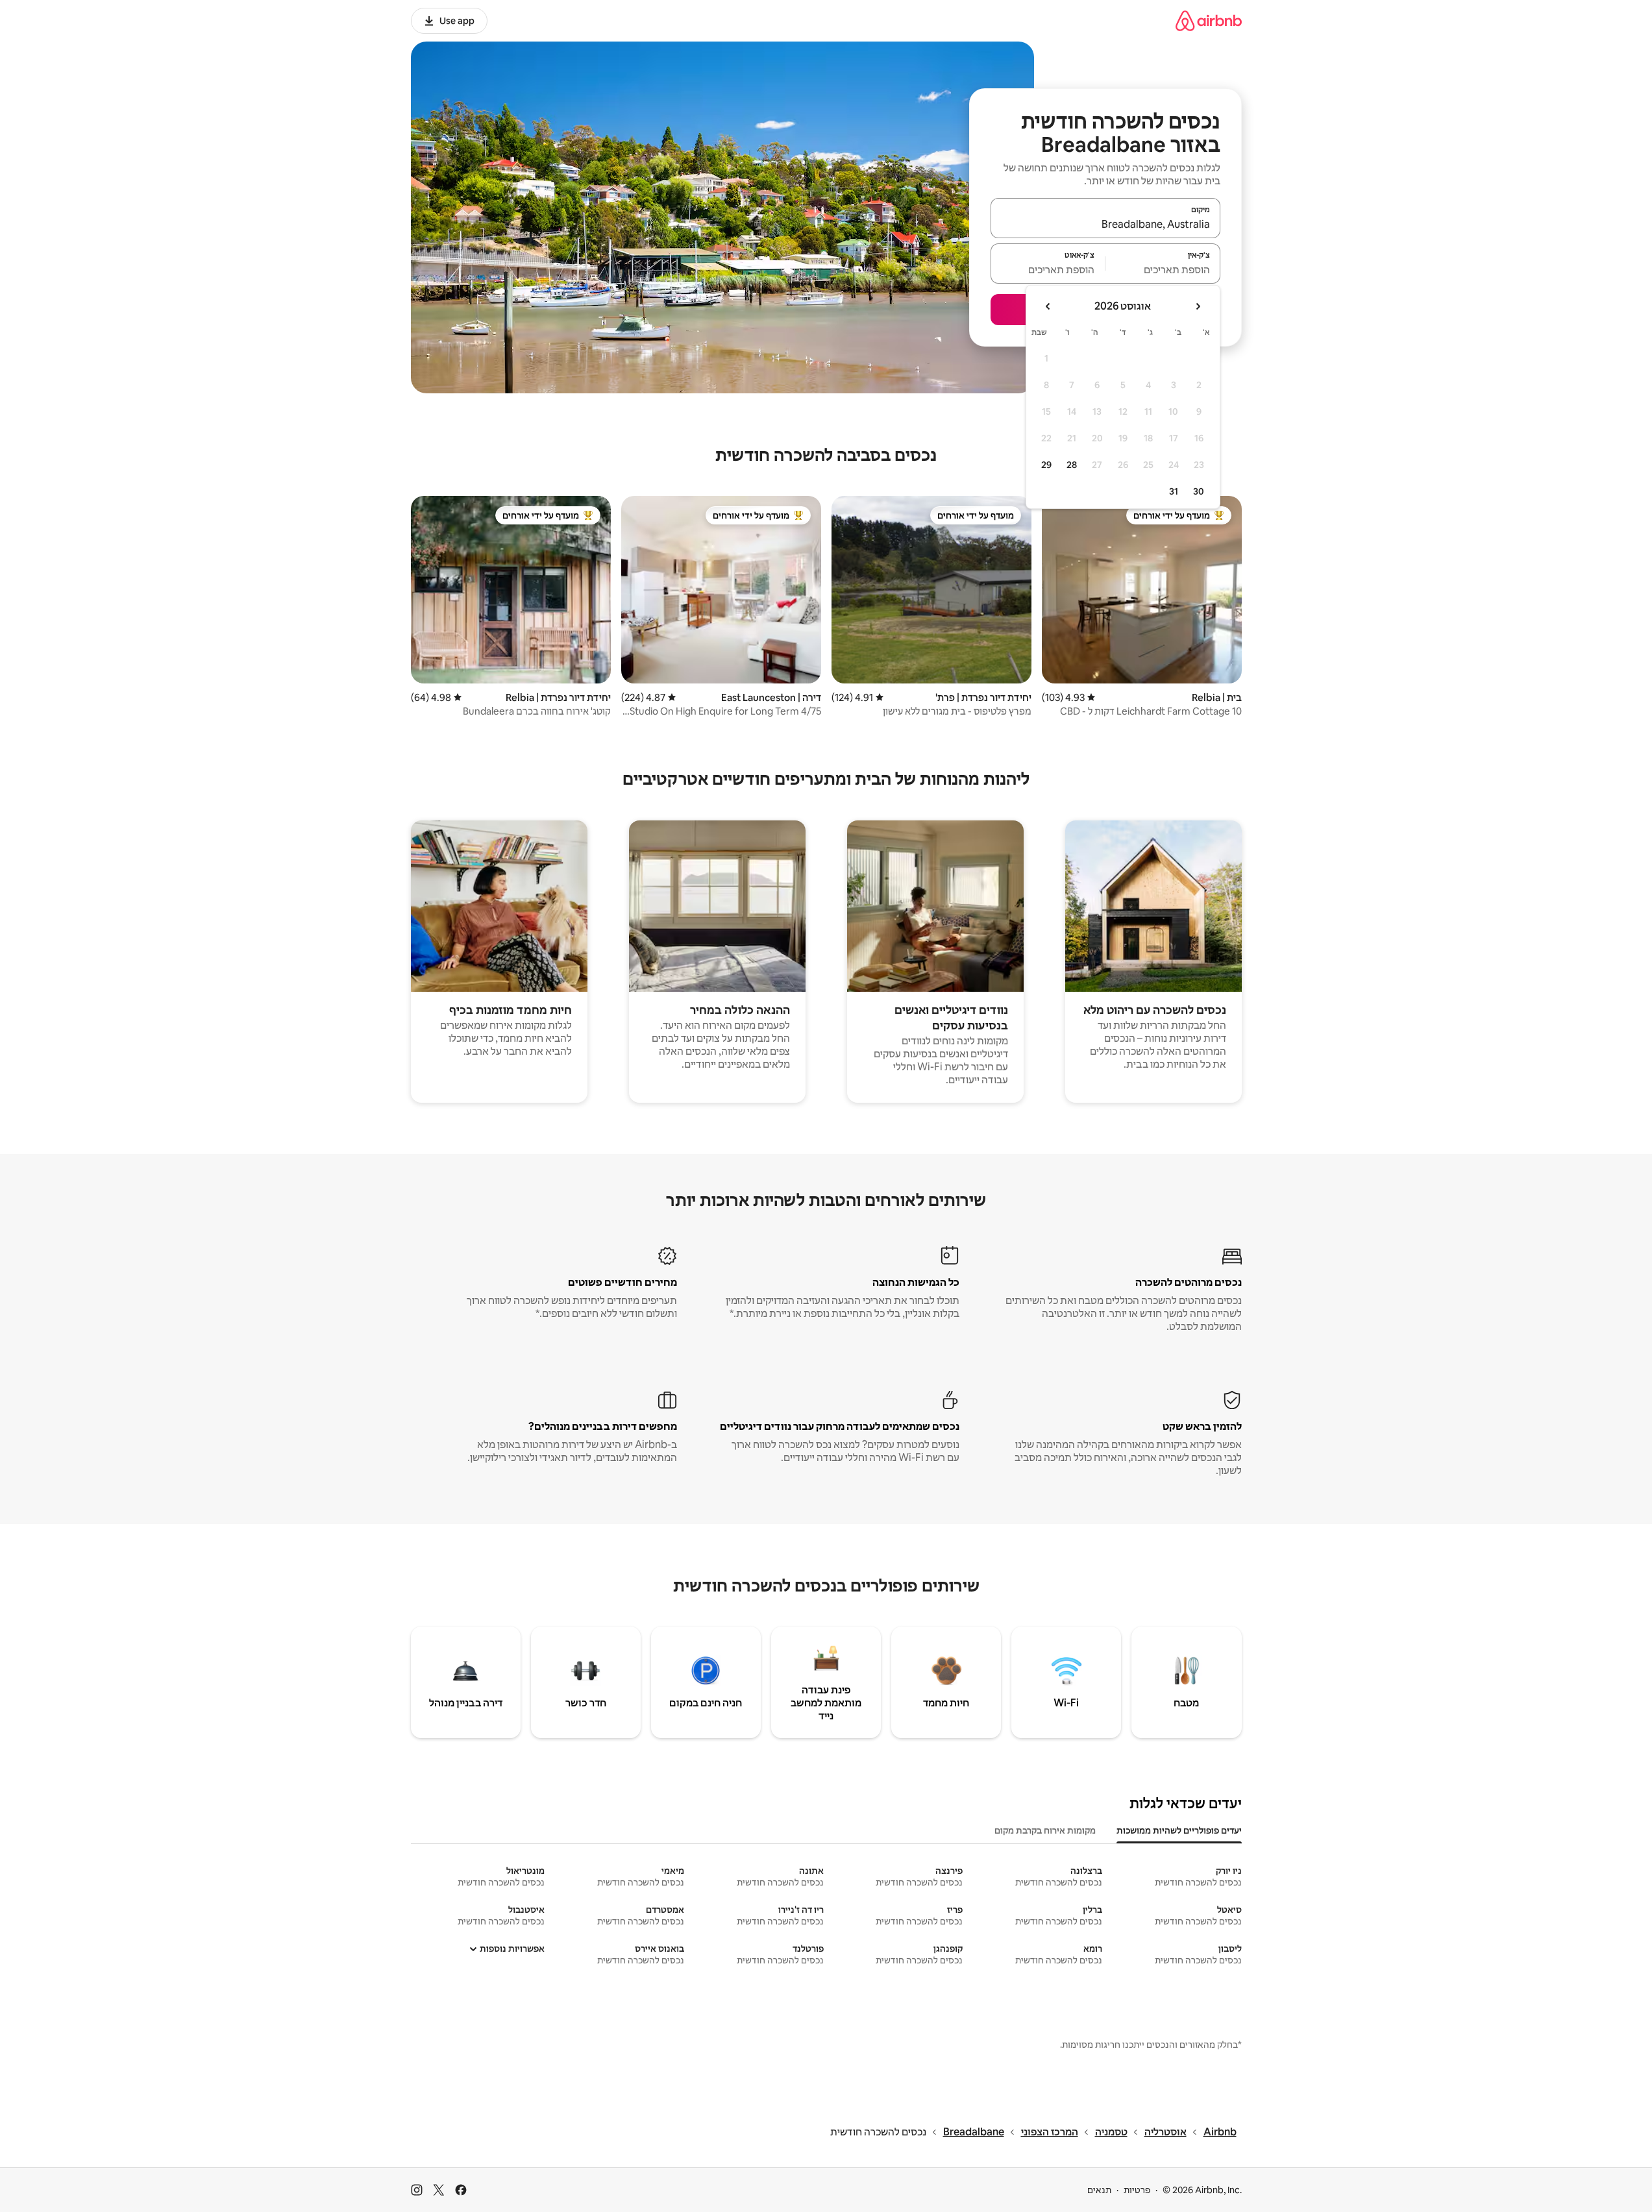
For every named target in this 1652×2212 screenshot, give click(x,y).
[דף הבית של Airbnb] (1209, 20)
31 (1174, 491)
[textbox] (1163, 269)
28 (1072, 465)
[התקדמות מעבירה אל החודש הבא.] (1048, 306)
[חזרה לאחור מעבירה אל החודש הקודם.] (1198, 306)
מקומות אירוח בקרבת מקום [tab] (1045, 1830)
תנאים (1099, 2190)
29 (1046, 465)
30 (1199, 491)
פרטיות (1137, 2190)
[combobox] (1105, 224)
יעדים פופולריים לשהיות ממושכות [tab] (1179, 1830)
